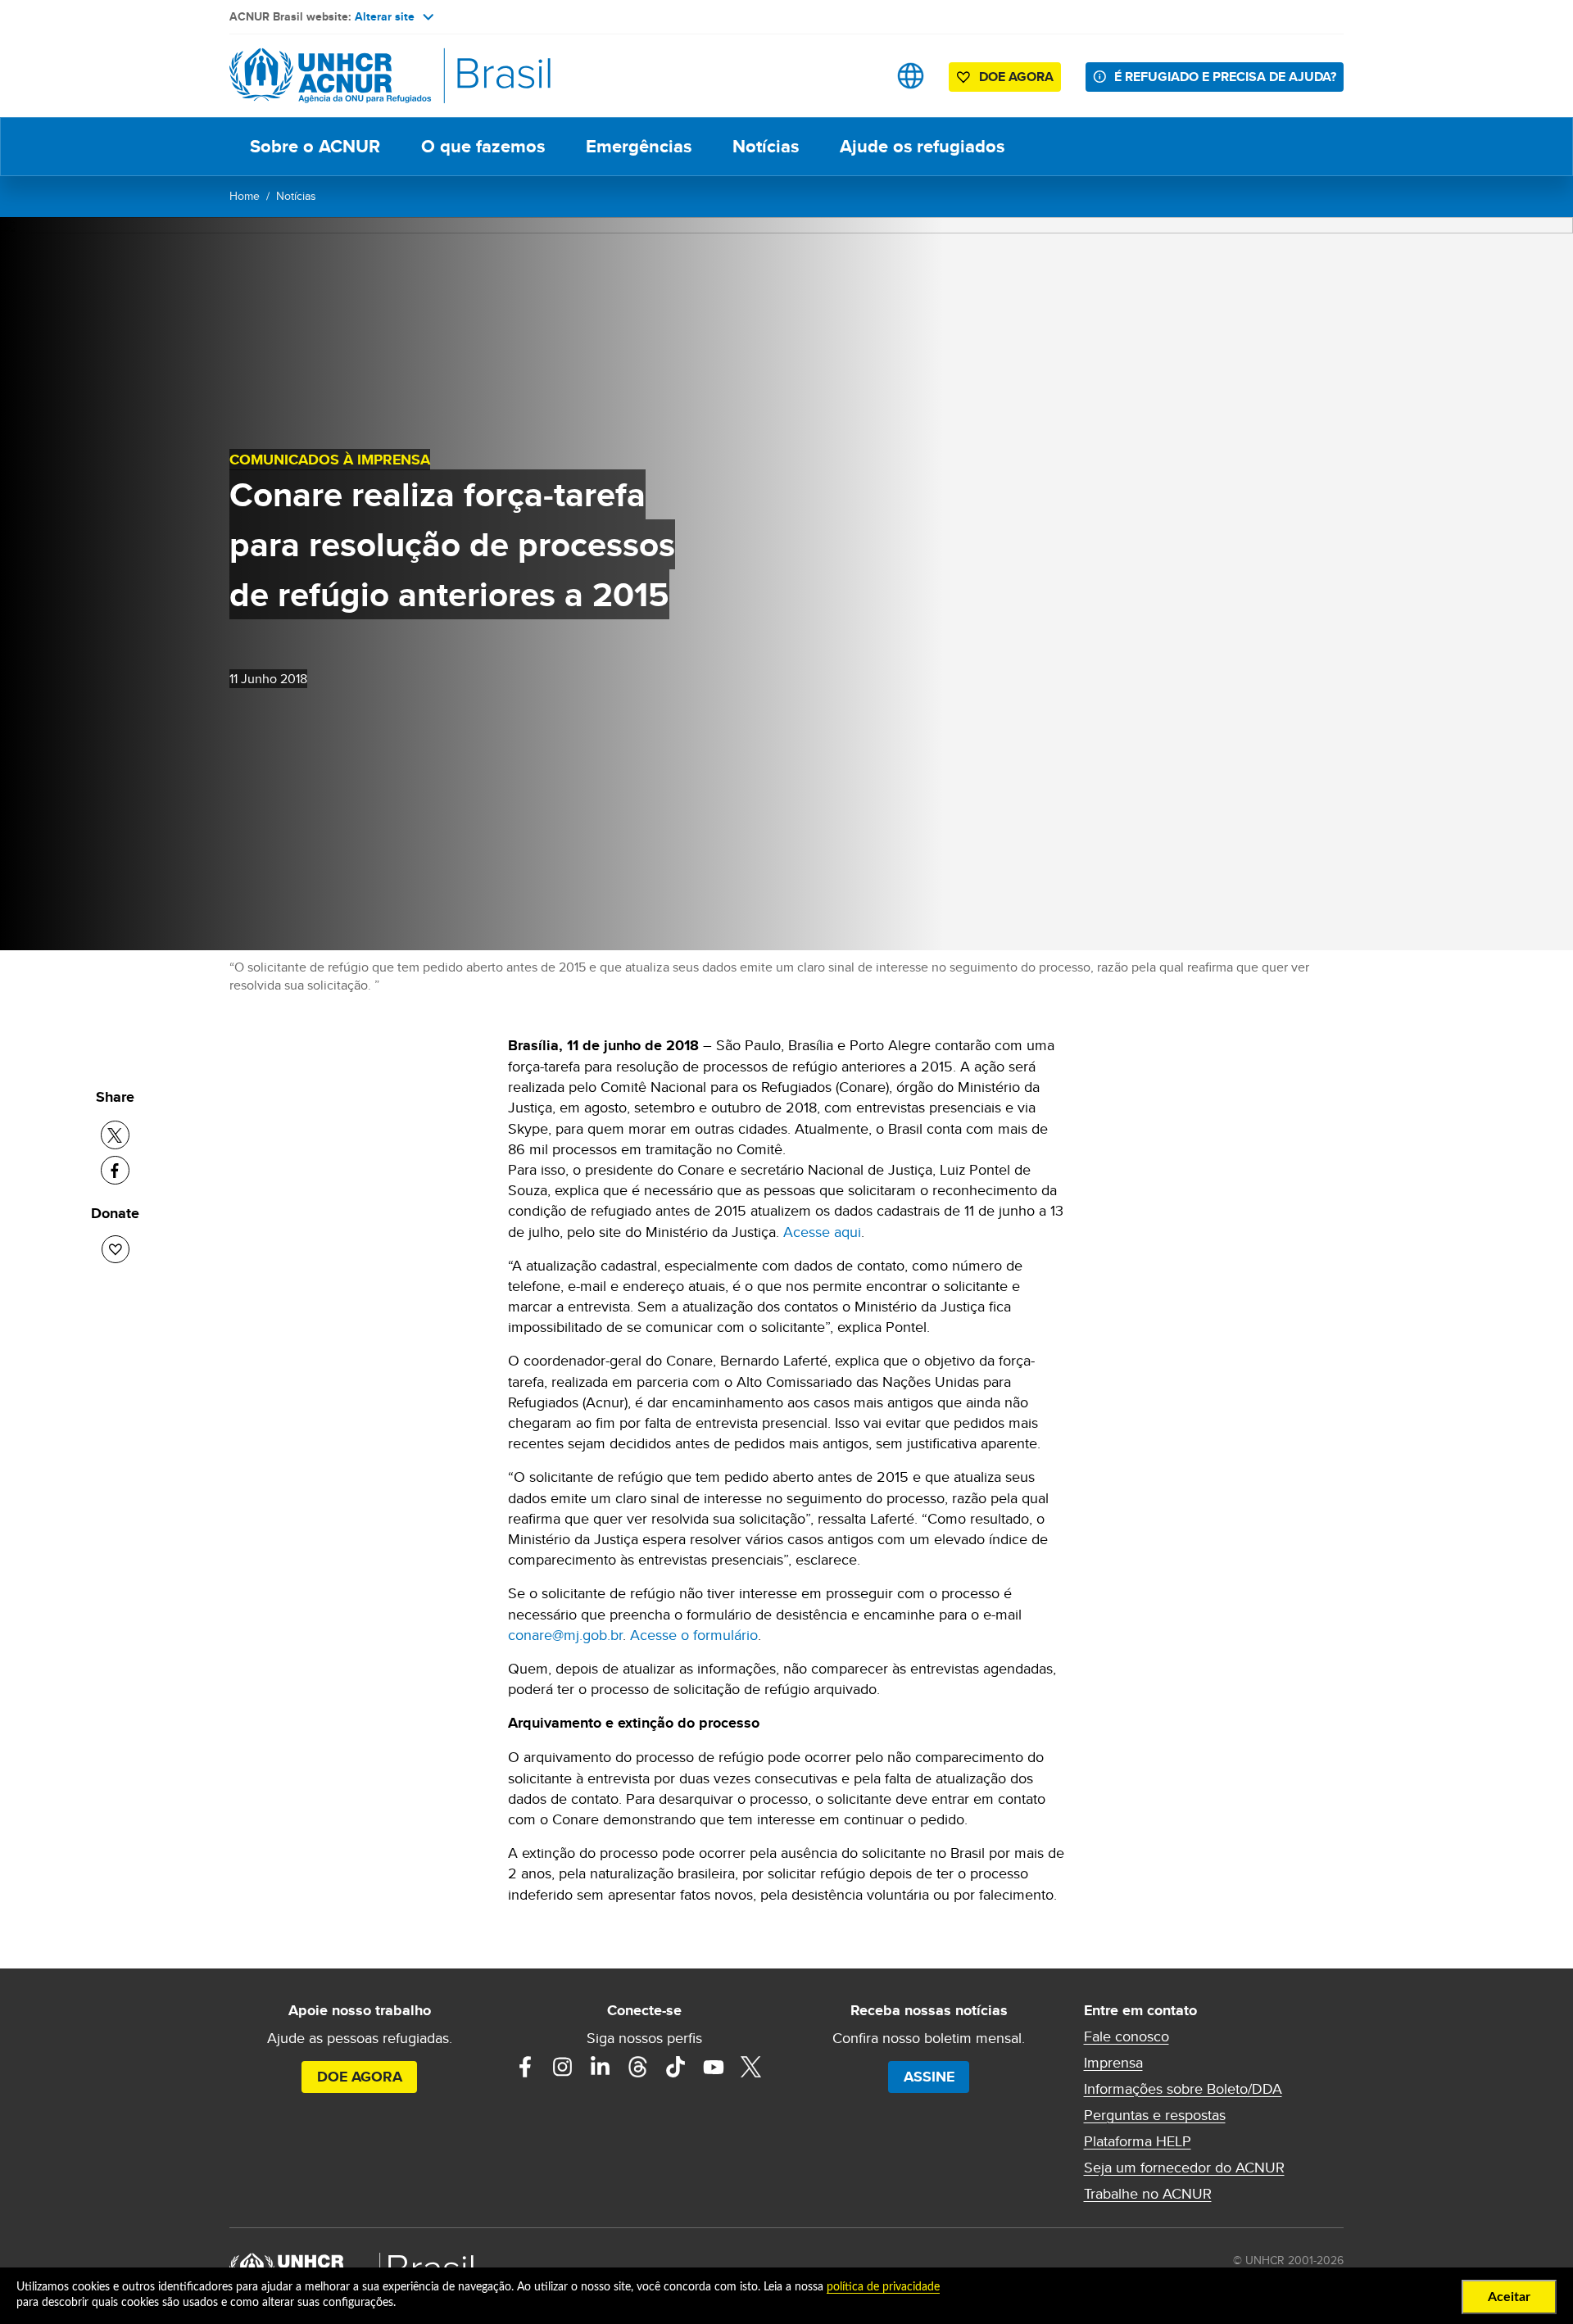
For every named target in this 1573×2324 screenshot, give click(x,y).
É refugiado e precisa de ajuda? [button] (1225, 77)
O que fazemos (483, 146)
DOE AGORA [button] (1016, 77)
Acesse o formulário (694, 1635)
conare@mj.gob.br (565, 1635)
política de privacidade (883, 2287)
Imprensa (1113, 2063)
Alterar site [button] (385, 16)
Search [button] (859, 76)
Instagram (563, 2067)
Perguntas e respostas (1155, 2115)
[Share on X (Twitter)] (115, 1135)
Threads (638, 2067)
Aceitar (1509, 2297)
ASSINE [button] (929, 2077)
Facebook (525, 2067)
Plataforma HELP (1138, 2141)
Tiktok (676, 2067)
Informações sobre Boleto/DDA (1183, 2089)
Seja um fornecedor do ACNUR (1184, 2168)
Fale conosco (1126, 2036)
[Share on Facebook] (115, 1170)
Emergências (639, 146)
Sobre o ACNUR (315, 146)
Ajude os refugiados (922, 146)
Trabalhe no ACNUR (1148, 2194)
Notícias (766, 146)
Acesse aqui (822, 1232)
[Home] (344, 76)
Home (245, 196)
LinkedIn (601, 2067)
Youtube (714, 2067)
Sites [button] (911, 76)
